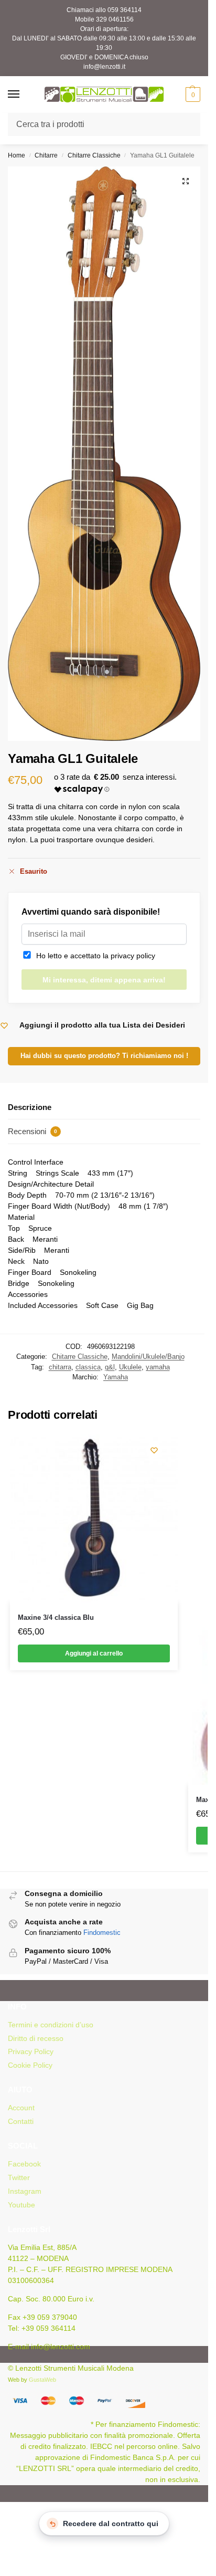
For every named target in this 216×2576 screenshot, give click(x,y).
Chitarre (46, 155)
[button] (192, 95)
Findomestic (102, 1933)
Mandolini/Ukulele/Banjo (148, 1357)
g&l (110, 1367)
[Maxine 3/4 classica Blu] (94, 1519)
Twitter (19, 2177)
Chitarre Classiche (94, 155)
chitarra (60, 1367)
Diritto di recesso (36, 2038)
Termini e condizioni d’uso (51, 2025)
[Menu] (24, 95)
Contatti (21, 2121)
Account (21, 2108)
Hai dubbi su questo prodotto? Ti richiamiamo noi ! (104, 1056)
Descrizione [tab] (30, 1107)
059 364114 (125, 10)
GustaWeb (42, 2380)
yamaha (158, 1367)
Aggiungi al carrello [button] (94, 1653)
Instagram (25, 2191)
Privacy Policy (31, 2051)
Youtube (21, 2205)
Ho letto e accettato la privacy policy (94, 956)
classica (88, 1367)
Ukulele (130, 1367)
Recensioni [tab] (33, 1131)
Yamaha (116, 1377)
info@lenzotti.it (104, 67)
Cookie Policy (30, 2065)
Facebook (24, 2164)
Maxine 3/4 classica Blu (56, 1617)
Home (17, 155)
